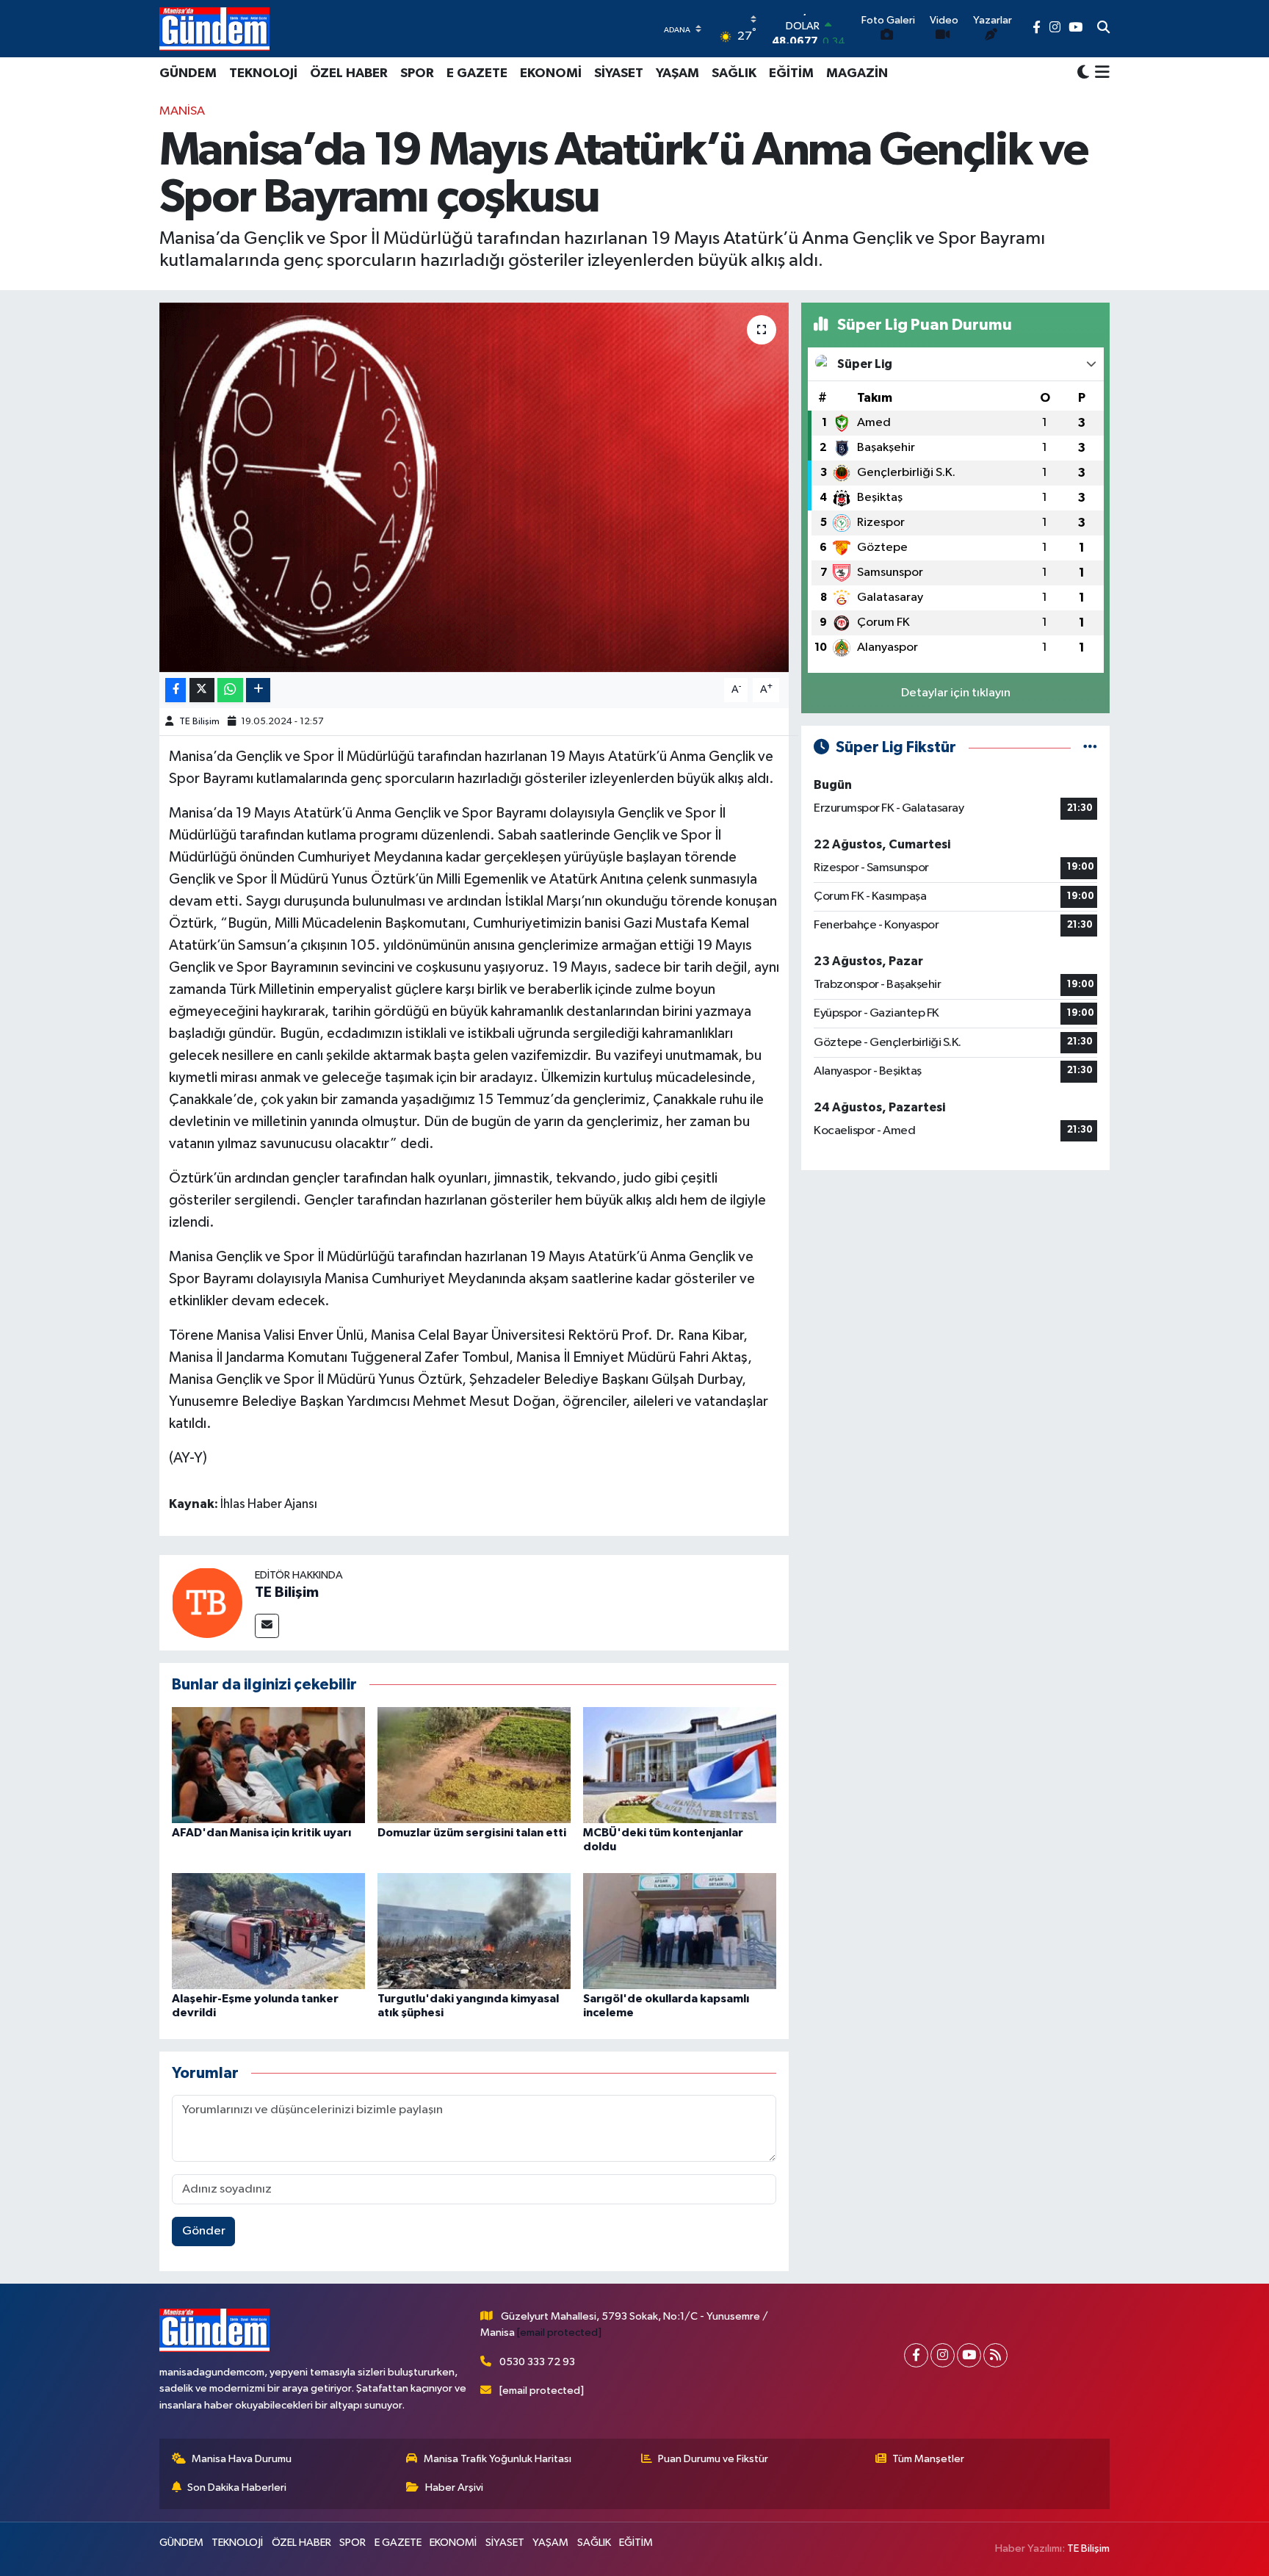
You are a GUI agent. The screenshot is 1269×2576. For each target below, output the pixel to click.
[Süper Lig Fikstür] (1090, 747)
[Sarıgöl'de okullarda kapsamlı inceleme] (680, 1931)
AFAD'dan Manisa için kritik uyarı (261, 1833)
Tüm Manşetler (928, 2459)
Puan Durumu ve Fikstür (713, 2459)
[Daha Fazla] (258, 690)
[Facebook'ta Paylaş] (176, 690)
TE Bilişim (199, 722)
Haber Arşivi (454, 2487)
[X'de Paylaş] (202, 690)
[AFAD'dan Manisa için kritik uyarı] (268, 1765)
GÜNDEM (188, 73)
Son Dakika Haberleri (237, 2487)
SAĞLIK (734, 73)
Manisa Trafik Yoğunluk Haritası (498, 2459)
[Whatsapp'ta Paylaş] (230, 690)
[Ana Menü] (1100, 73)
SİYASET (619, 73)
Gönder (204, 2231)
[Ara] (1103, 29)
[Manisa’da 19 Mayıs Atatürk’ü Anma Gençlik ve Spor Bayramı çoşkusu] (474, 487)
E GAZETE (477, 73)
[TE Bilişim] (207, 1602)
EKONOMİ (551, 73)
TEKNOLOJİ (263, 73)
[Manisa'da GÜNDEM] (214, 29)
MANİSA (182, 111)
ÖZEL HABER (349, 73)
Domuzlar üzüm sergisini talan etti (472, 1833)
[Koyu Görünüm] (1083, 73)
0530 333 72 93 (537, 2362)
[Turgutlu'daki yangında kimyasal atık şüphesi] (474, 1931)
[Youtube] (969, 2355)
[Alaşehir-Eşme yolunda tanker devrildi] (268, 1931)
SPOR (417, 73)
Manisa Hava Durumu (242, 2459)
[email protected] (559, 2333)
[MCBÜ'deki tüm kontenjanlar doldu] (680, 1765)
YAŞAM (677, 73)
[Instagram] (943, 2355)
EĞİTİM (791, 73)
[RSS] (995, 2355)
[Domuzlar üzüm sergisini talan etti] (474, 1765)
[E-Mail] (267, 1626)
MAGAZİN (857, 73)
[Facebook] (916, 2355)
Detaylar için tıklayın (956, 693)
